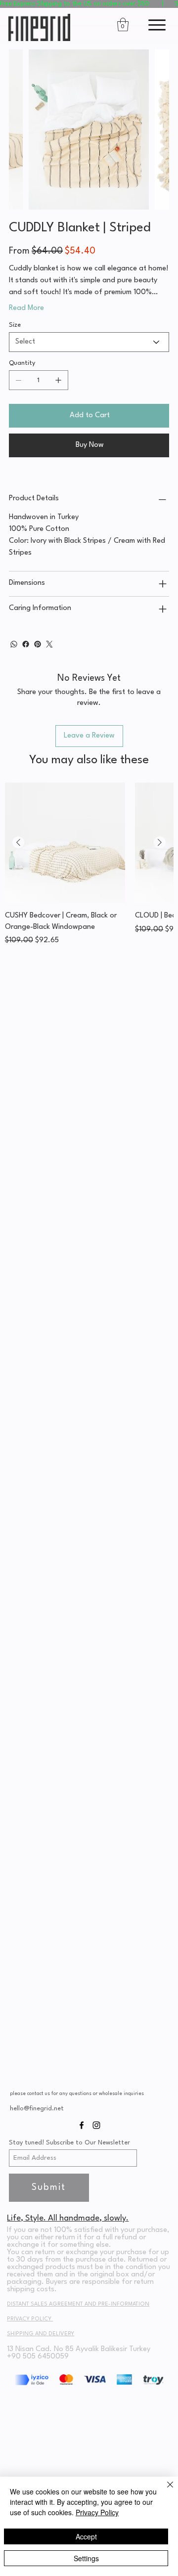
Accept (86, 2536)
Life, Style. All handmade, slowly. (68, 2218)
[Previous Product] (18, 842)
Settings (86, 2558)
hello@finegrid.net (37, 2109)
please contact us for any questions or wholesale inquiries (77, 2094)
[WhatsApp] (14, 644)
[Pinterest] (38, 644)
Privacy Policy (97, 2512)
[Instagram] (96, 2125)
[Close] (164, 2490)
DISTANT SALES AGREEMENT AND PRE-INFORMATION (78, 2304)
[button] (89, 4)
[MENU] (155, 25)
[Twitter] (49, 644)
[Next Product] (160, 842)
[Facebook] (26, 644)
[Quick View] (65, 843)
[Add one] (58, 380)
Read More (26, 308)
